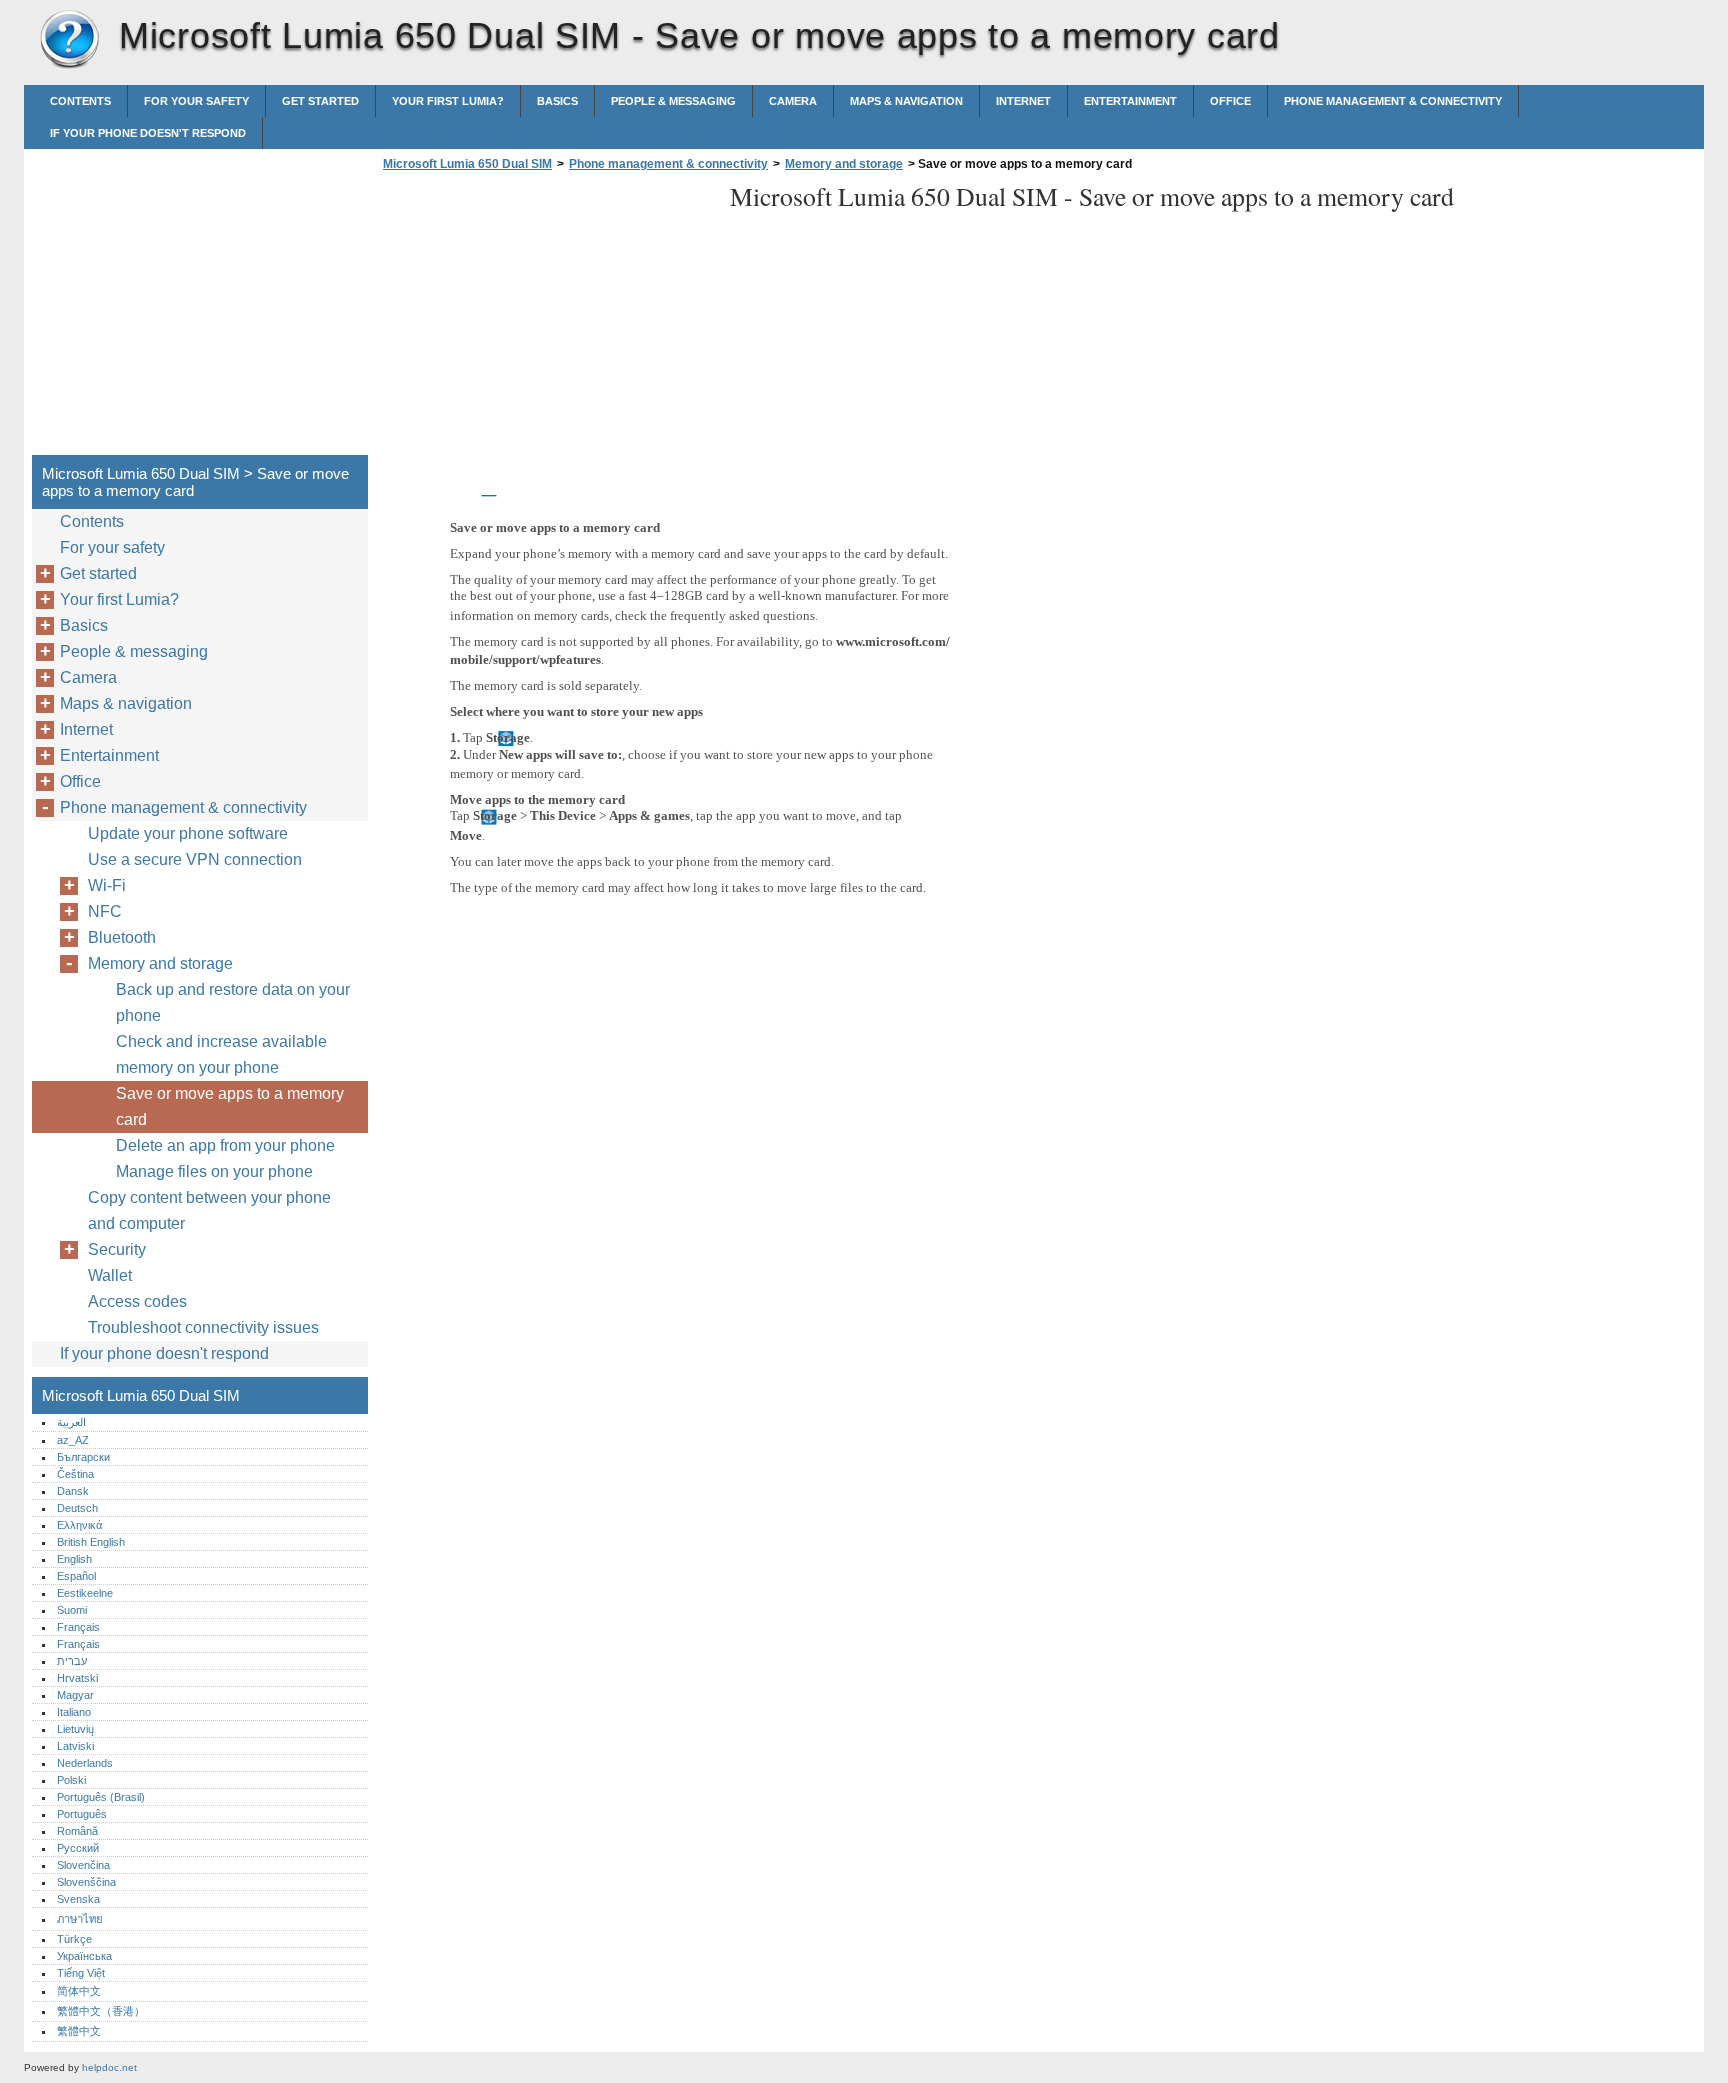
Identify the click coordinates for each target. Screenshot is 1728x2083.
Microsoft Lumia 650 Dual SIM (69, 40)
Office (1230, 101)
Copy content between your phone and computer (209, 1210)
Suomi (72, 1610)
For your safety (196, 101)
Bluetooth (122, 937)
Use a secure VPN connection (195, 859)
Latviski (75, 1746)
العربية (71, 1422)
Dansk (73, 1491)
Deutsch (77, 1508)
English (74, 1559)
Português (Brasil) (101, 1797)
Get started (320, 101)
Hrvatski (77, 1678)
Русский (78, 1848)
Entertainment (1130, 101)
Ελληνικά (79, 1525)
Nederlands (85, 1763)
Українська (84, 1956)
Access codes (137, 1301)
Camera (793, 101)
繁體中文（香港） (101, 2011)
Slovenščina (86, 1882)
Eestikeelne (85, 1593)
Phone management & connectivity (1393, 101)
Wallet (110, 1275)
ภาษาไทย (80, 1919)
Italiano (74, 1712)
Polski (71, 1780)
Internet (1023, 101)
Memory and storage (844, 164)
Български (83, 1457)
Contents (80, 101)
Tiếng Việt (81, 1973)
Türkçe (74, 1939)
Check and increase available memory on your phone (221, 1054)
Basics (557, 101)
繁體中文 (79, 2031)
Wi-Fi (107, 885)
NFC (105, 911)
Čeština (75, 1474)
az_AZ (73, 1440)
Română (77, 1831)
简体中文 (79, 1991)
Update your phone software (188, 833)
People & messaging (673, 101)
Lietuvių (75, 1729)
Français (78, 1627)
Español (76, 1576)
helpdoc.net (109, 2067)
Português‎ (82, 1814)
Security (117, 1249)
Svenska (78, 1899)
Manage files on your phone (214, 1171)
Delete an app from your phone (225, 1145)
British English (91, 1542)
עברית (72, 1661)
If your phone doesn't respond (148, 133)
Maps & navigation (906, 101)
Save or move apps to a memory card (230, 1106)
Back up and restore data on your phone (233, 1002)
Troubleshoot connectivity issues (203, 1327)
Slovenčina (83, 1865)
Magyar (75, 1695)
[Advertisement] (546, 319)
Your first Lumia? (448, 101)
